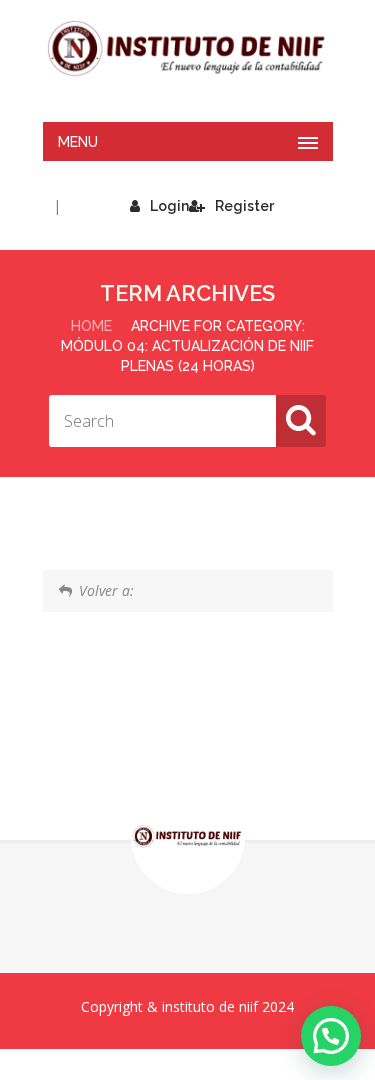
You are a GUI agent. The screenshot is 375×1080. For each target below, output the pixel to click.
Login (169, 206)
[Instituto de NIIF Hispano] (188, 49)
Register (244, 206)
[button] (331, 1036)
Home (91, 326)
